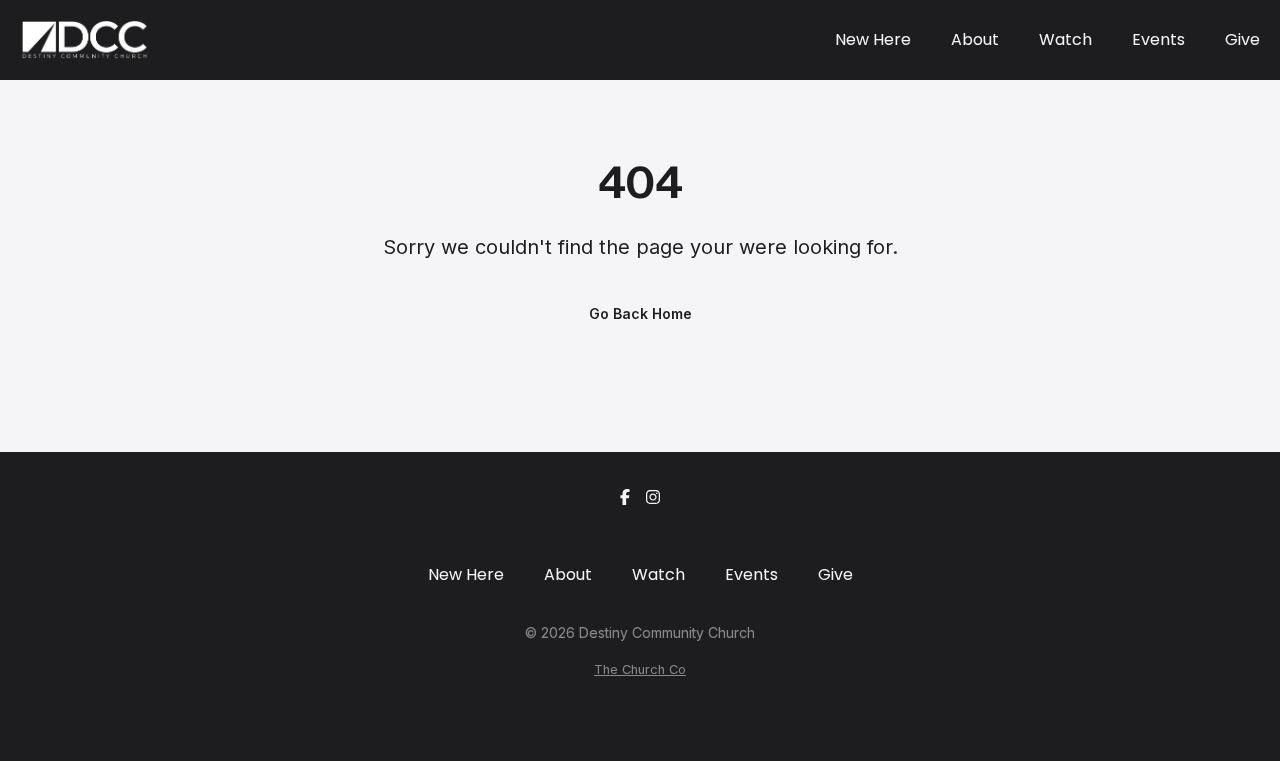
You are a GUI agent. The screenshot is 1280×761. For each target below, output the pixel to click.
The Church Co (640, 669)
